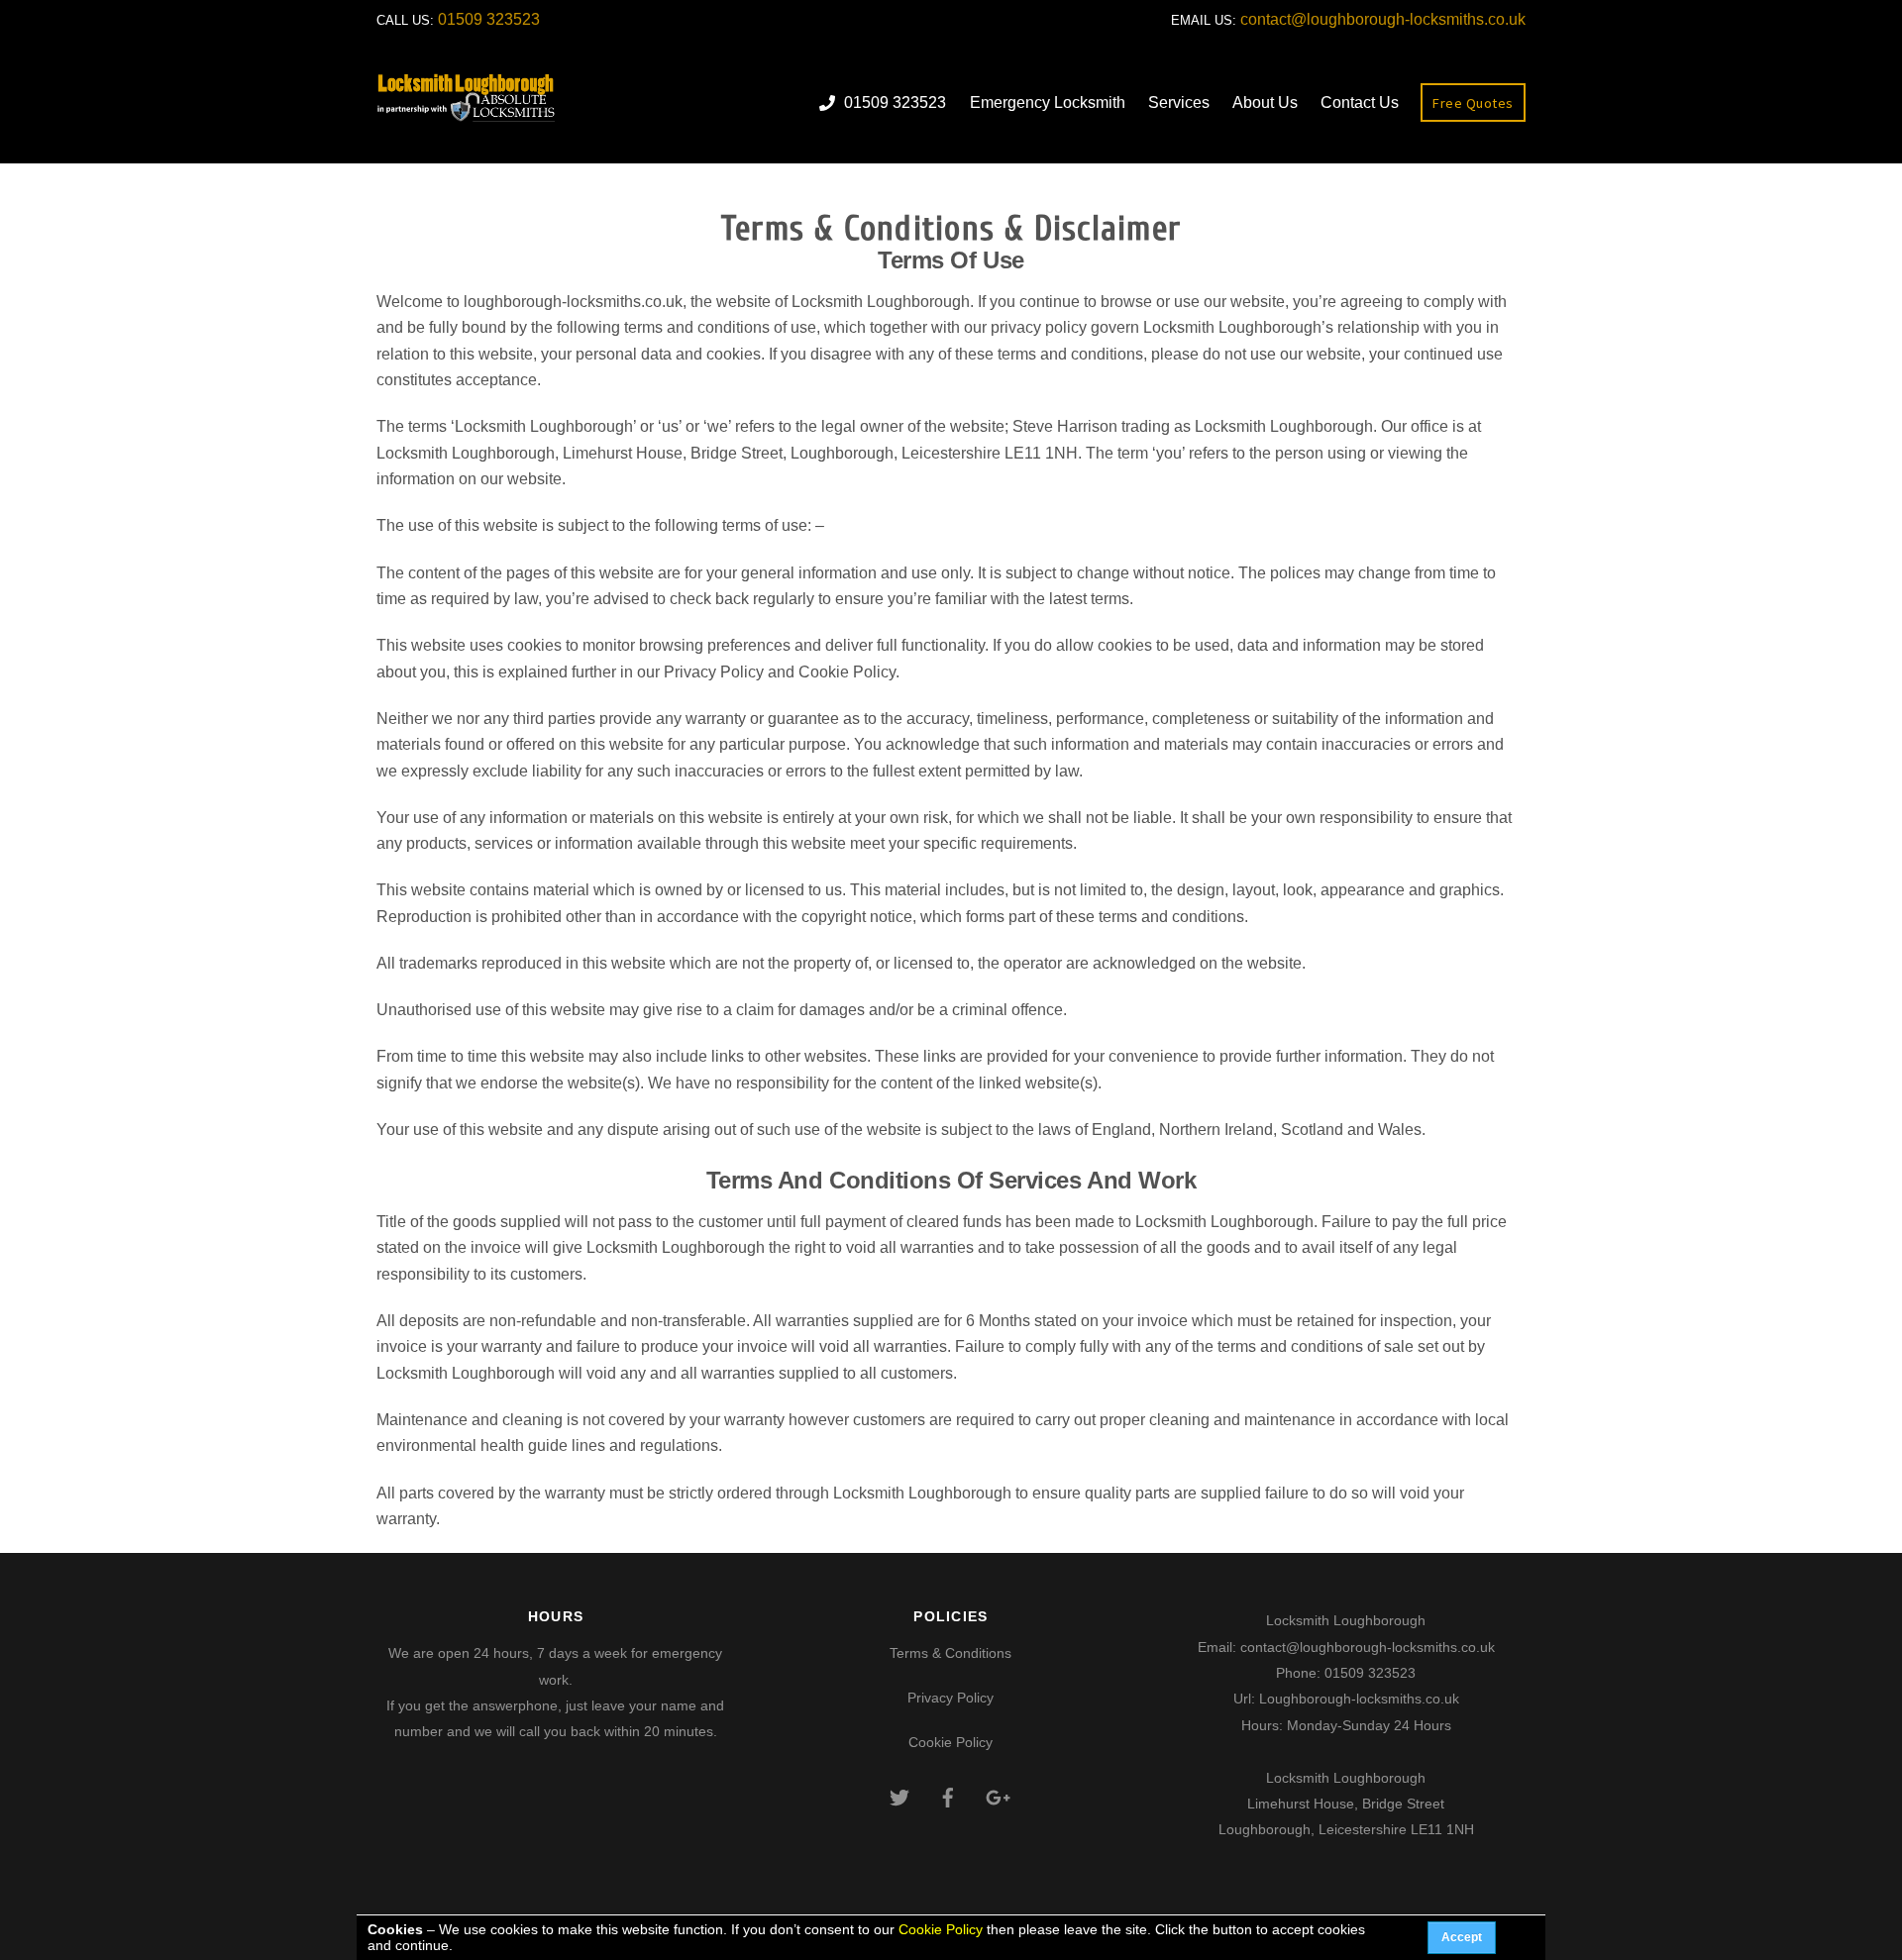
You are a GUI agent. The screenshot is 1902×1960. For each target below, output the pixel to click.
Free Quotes (1473, 103)
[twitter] (899, 1796)
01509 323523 (489, 19)
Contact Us (1360, 103)
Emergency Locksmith (1048, 103)
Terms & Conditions (951, 1653)
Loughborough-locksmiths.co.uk (1359, 1699)
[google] (997, 1796)
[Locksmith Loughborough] (466, 115)
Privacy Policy (951, 1698)
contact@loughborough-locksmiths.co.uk (1383, 19)
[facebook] (948, 1796)
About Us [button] (1265, 103)
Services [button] (1179, 103)
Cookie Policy (951, 1742)
